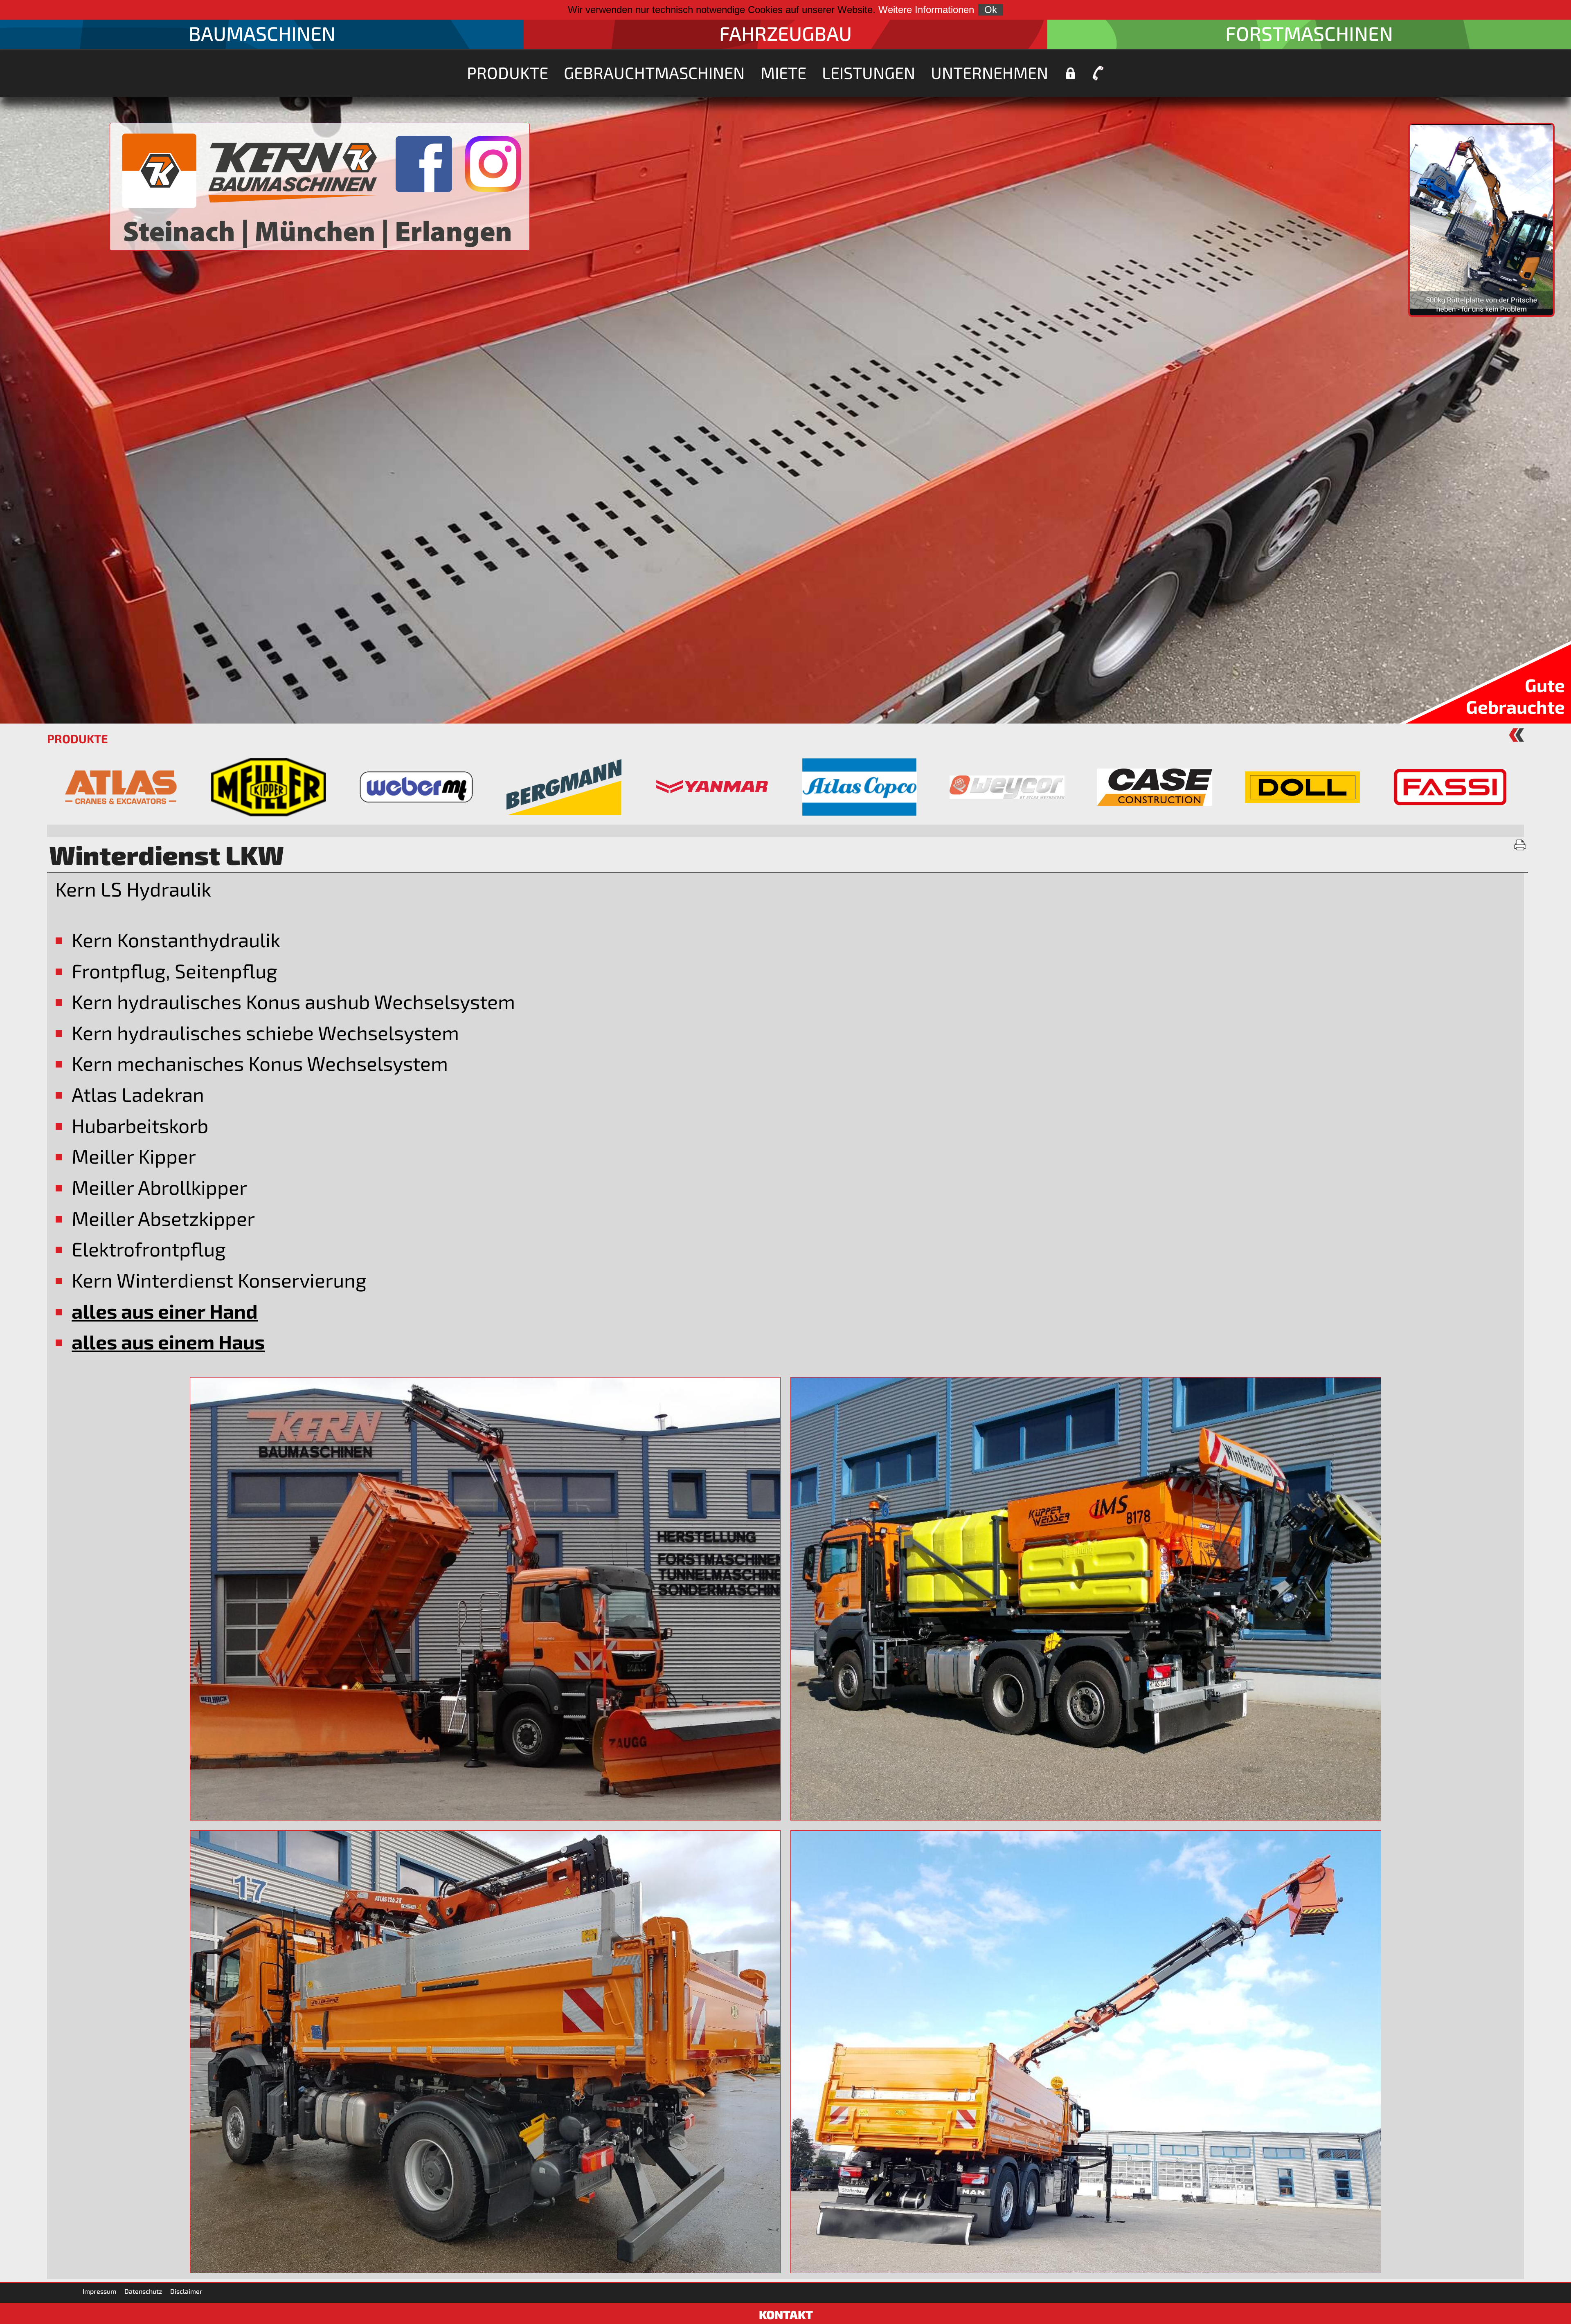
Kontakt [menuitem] (1098, 73)
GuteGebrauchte (1515, 696)
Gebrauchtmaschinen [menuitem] (654, 72)
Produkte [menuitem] (508, 72)
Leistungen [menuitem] (869, 72)
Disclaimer (186, 2291)
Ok (991, 10)
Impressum (99, 2291)
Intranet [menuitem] (1070, 73)
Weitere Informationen (926, 10)
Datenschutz (143, 2291)
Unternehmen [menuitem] (989, 72)
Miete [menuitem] (783, 72)
